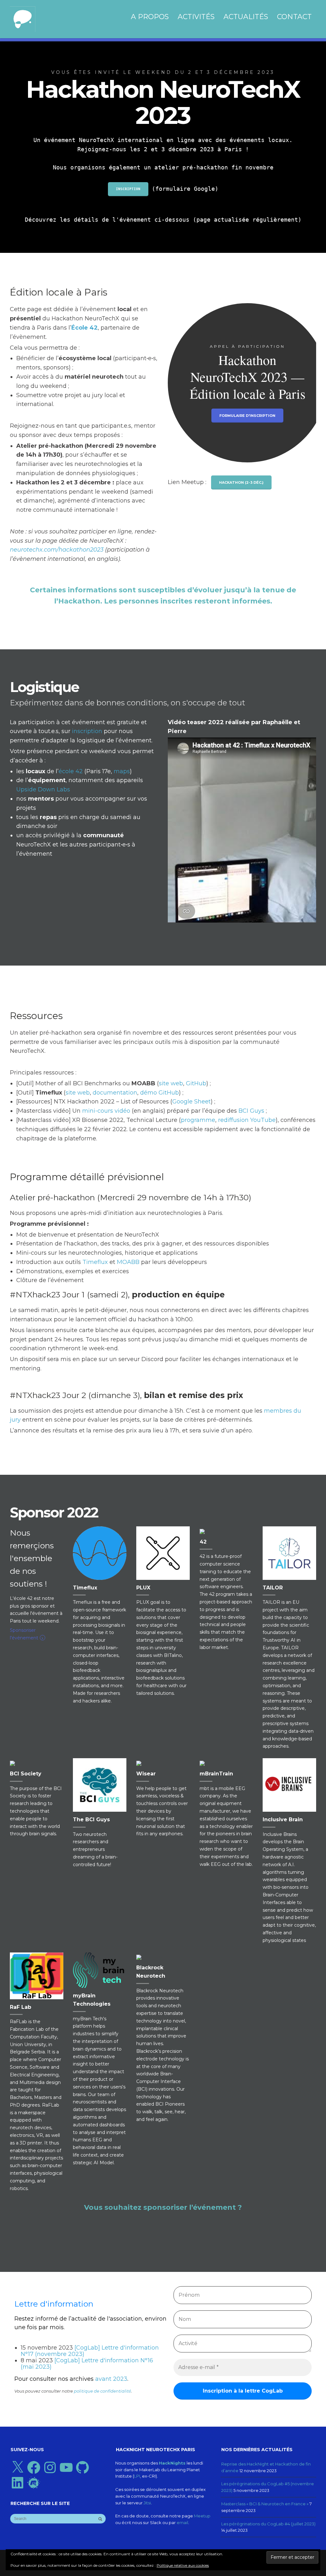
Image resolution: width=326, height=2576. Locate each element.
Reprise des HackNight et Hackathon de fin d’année (266, 2467)
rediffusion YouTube (247, 1120)
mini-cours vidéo (106, 1111)
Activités (196, 17)
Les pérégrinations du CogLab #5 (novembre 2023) (268, 2487)
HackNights (172, 2463)
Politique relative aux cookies (183, 2565)
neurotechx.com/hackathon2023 (57, 550)
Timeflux (95, 1262)
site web (171, 1083)
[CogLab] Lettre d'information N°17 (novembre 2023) (90, 2351)
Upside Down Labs (43, 789)
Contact (294, 17)
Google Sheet (191, 1102)
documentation (115, 1093)
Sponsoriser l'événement (27, 1634)
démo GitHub (159, 1093)
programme (198, 1120)
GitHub (196, 1083)
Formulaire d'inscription (247, 416)
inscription (87, 731)
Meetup (202, 2516)
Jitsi (147, 2503)
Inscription (128, 189)
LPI (137, 2476)
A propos (150, 17)
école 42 (71, 771)
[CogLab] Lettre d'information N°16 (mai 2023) (87, 2364)
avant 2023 (111, 2379)
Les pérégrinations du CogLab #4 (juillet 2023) (268, 2524)
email (182, 2522)
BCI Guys (251, 1111)
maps (122, 771)
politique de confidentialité (103, 2391)
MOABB (128, 1262)
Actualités (246, 17)
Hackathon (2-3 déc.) (241, 482)
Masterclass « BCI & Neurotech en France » (265, 2504)
